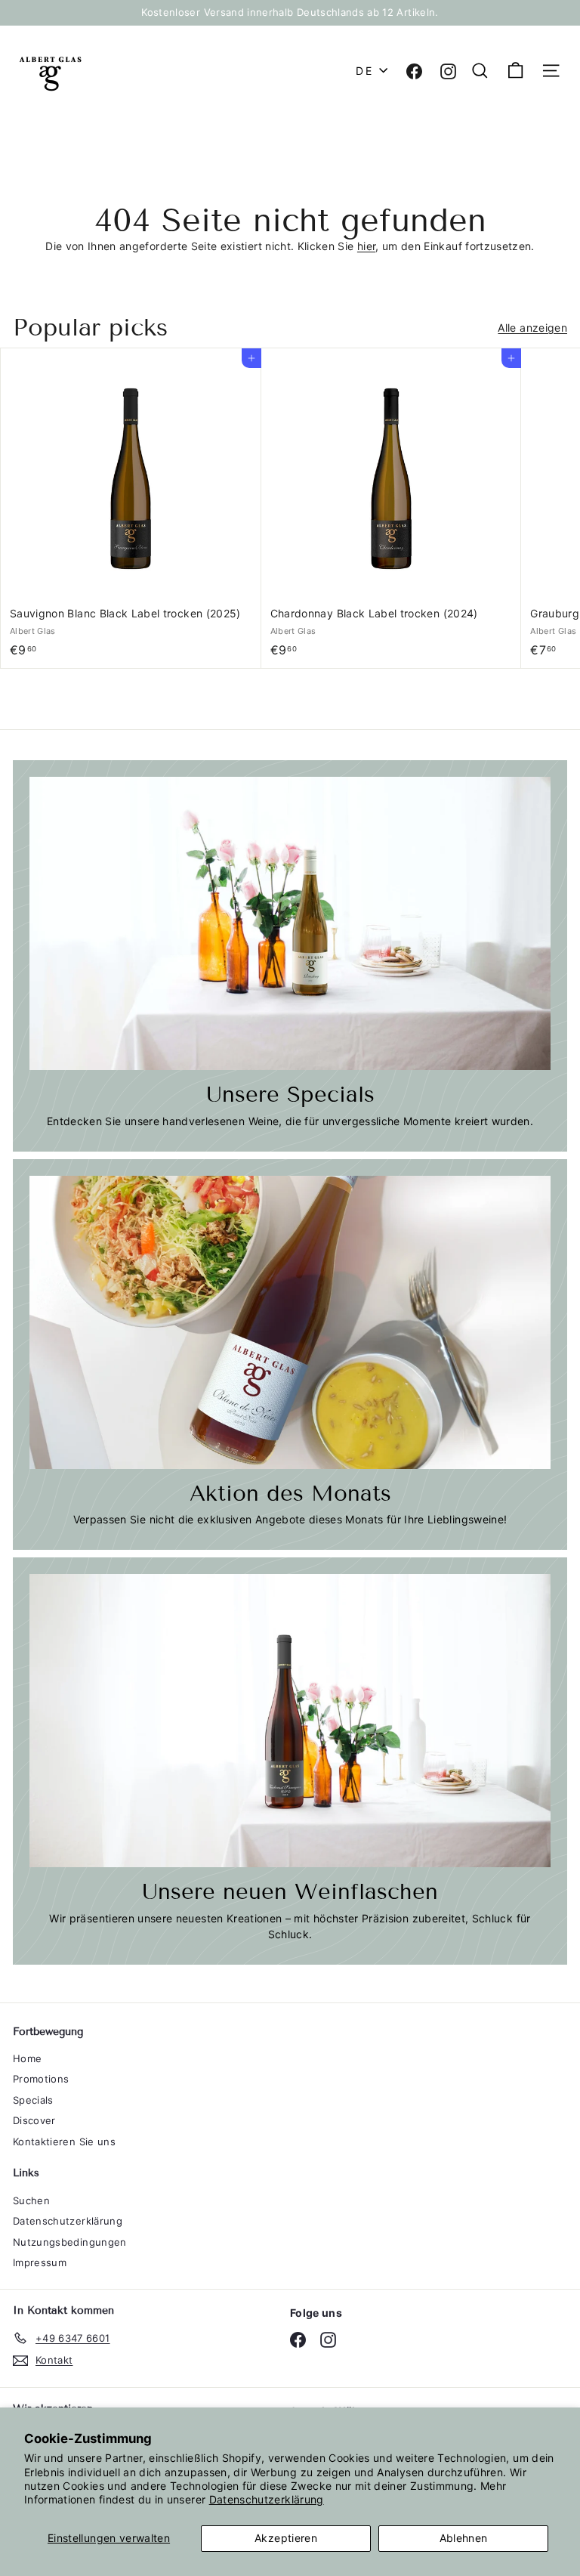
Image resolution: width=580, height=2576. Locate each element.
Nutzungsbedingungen (70, 2242)
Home (27, 2058)
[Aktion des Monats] (290, 1322)
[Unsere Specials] (290, 923)
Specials (33, 2100)
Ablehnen (464, 2538)
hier (366, 246)
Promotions (41, 2079)
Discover (34, 2120)
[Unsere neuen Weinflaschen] (290, 1721)
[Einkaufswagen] (515, 71)
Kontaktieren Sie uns (64, 2142)
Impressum (40, 2262)
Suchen (31, 2200)
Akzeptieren (286, 2538)
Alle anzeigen (532, 328)
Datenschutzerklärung (267, 2499)
